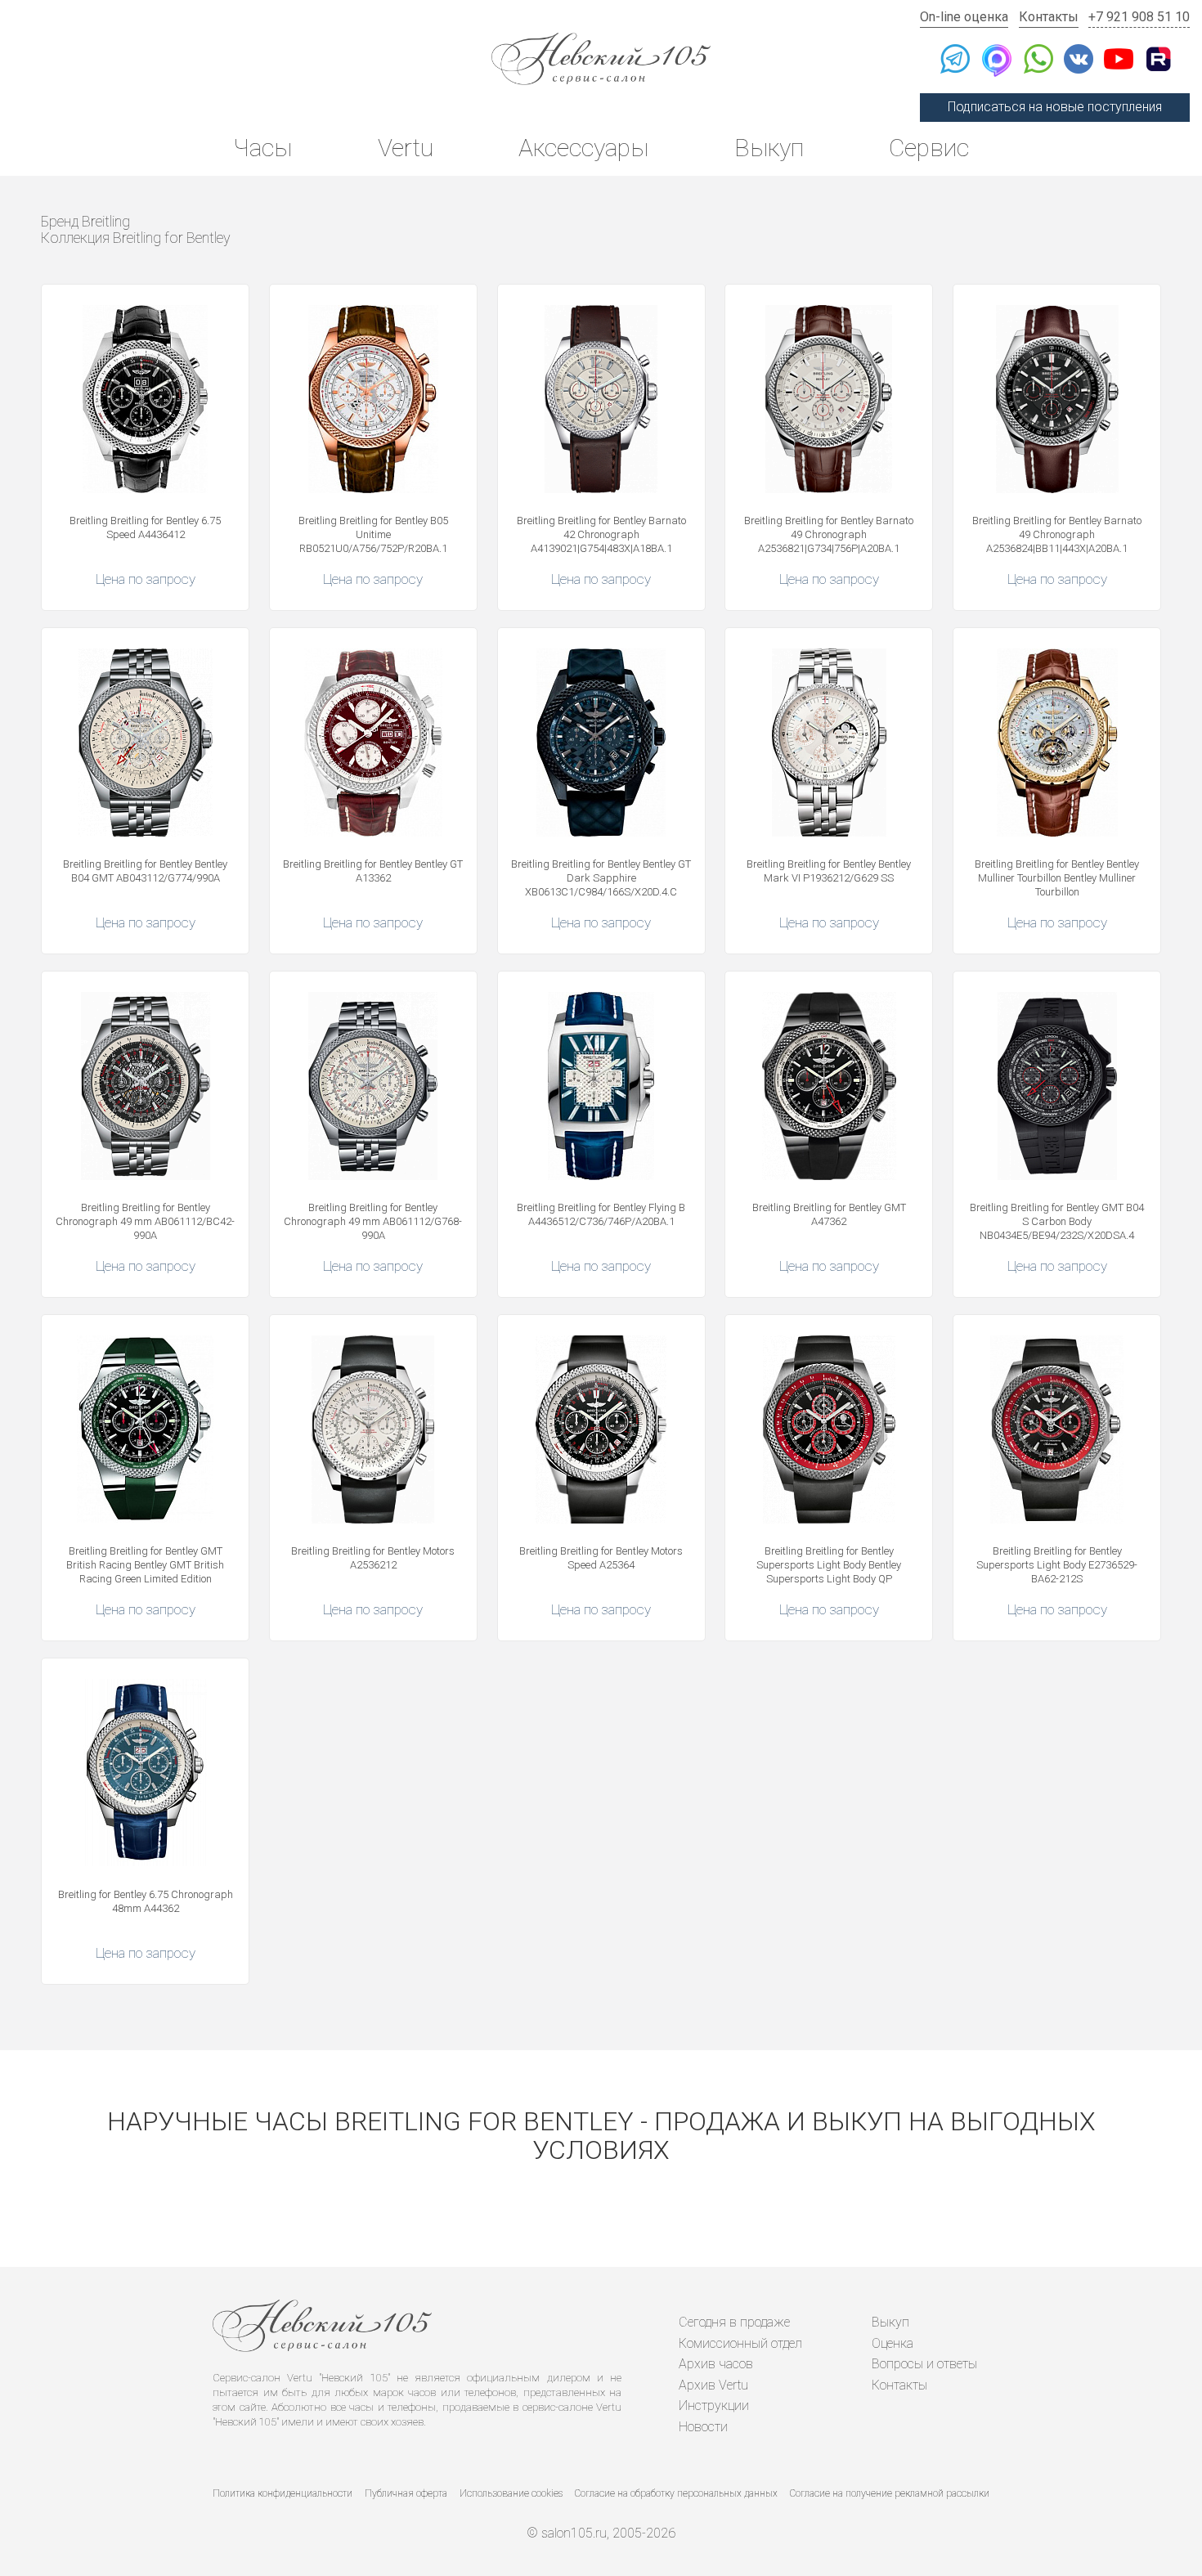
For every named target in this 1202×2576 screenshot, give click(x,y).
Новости (703, 2427)
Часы (262, 148)
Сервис (929, 148)
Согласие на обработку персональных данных (676, 2493)
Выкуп (769, 148)
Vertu (406, 148)
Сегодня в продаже (734, 2322)
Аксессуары (583, 148)
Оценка (893, 2343)
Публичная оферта (406, 2493)
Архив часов (716, 2364)
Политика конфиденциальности (283, 2493)
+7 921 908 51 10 (1139, 17)
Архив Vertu (713, 2385)
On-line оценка (964, 17)
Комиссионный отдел (740, 2343)
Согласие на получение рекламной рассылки (890, 2493)
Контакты (1049, 17)
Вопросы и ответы (924, 2364)
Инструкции (714, 2405)
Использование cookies (511, 2493)
